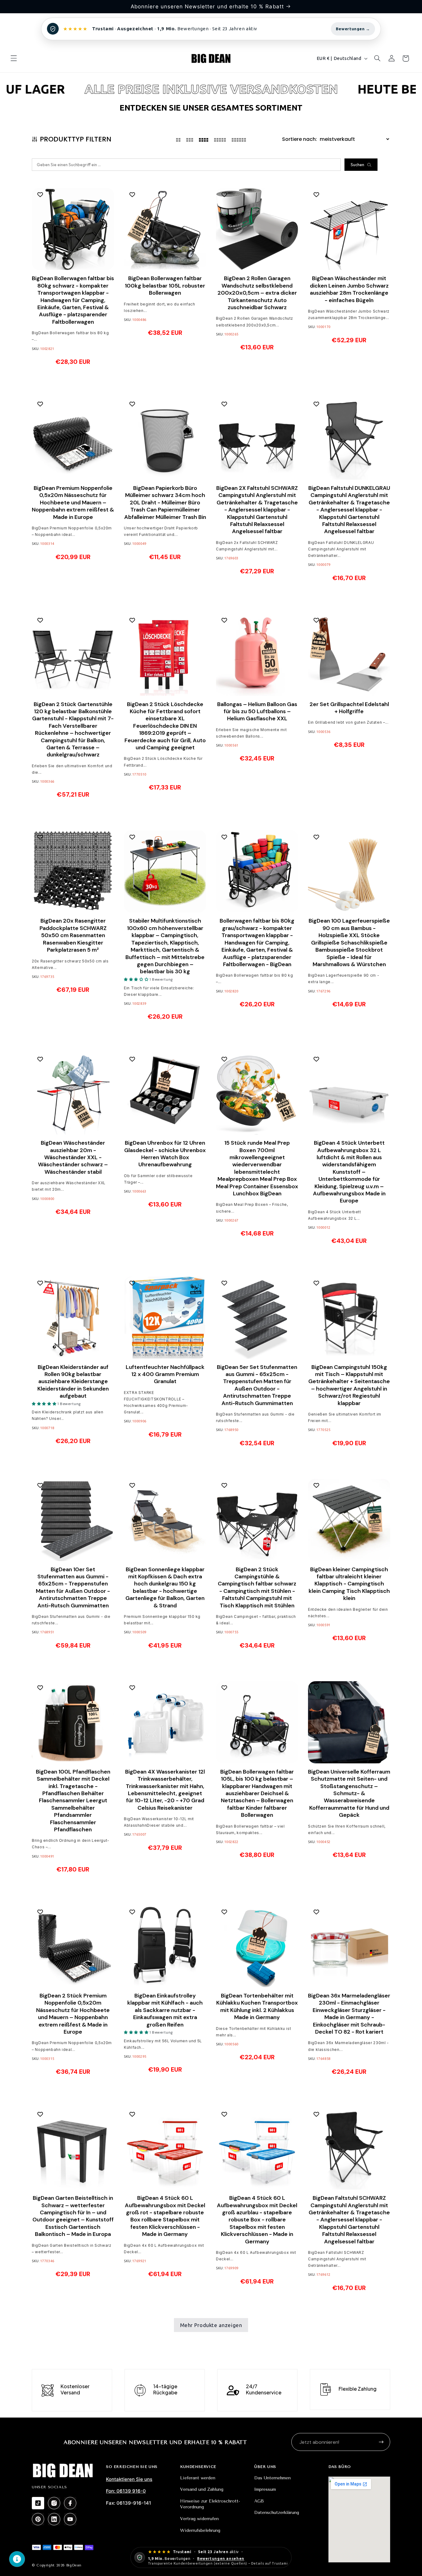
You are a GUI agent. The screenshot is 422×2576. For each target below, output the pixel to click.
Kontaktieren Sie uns (129, 2479)
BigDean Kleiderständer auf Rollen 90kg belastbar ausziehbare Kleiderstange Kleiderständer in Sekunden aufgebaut (73, 1382)
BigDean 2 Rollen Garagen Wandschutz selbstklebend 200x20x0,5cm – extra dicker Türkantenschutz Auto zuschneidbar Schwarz (257, 293)
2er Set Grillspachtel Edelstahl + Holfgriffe (349, 708)
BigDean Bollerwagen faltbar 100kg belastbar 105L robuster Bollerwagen (165, 286)
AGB (259, 2501)
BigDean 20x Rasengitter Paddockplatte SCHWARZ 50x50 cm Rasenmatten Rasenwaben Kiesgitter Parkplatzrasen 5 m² (73, 935)
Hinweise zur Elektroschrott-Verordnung (210, 2504)
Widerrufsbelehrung (200, 2530)
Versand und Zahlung (202, 2489)
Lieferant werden (198, 2478)
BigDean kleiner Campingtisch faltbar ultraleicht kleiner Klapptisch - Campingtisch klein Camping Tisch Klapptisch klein (349, 1584)
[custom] (38, 2503)
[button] (14, 58)
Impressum (265, 2489)
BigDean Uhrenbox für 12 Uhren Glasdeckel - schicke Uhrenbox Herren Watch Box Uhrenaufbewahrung (165, 1154)
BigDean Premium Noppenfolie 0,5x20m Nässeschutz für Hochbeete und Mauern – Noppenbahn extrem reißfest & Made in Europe (73, 503)
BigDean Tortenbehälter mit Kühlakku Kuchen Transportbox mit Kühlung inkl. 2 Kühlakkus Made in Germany (257, 2007)
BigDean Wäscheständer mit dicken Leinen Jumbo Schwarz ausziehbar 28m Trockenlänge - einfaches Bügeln (349, 289)
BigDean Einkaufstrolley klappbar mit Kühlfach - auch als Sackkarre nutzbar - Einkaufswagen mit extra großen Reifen (165, 2010)
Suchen (357, 165)
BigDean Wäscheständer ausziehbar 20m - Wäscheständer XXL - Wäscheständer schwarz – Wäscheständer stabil (73, 1158)
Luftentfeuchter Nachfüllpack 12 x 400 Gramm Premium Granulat (165, 1374)
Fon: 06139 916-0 (126, 2491)
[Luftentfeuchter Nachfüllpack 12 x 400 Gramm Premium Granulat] (165, 1318)
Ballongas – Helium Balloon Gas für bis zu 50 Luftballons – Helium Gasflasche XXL (257, 712)
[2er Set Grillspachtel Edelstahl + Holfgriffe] (349, 655)
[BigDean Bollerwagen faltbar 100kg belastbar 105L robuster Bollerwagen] (165, 229)
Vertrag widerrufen (199, 2519)
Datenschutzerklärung (277, 2513)
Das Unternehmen (272, 2478)
